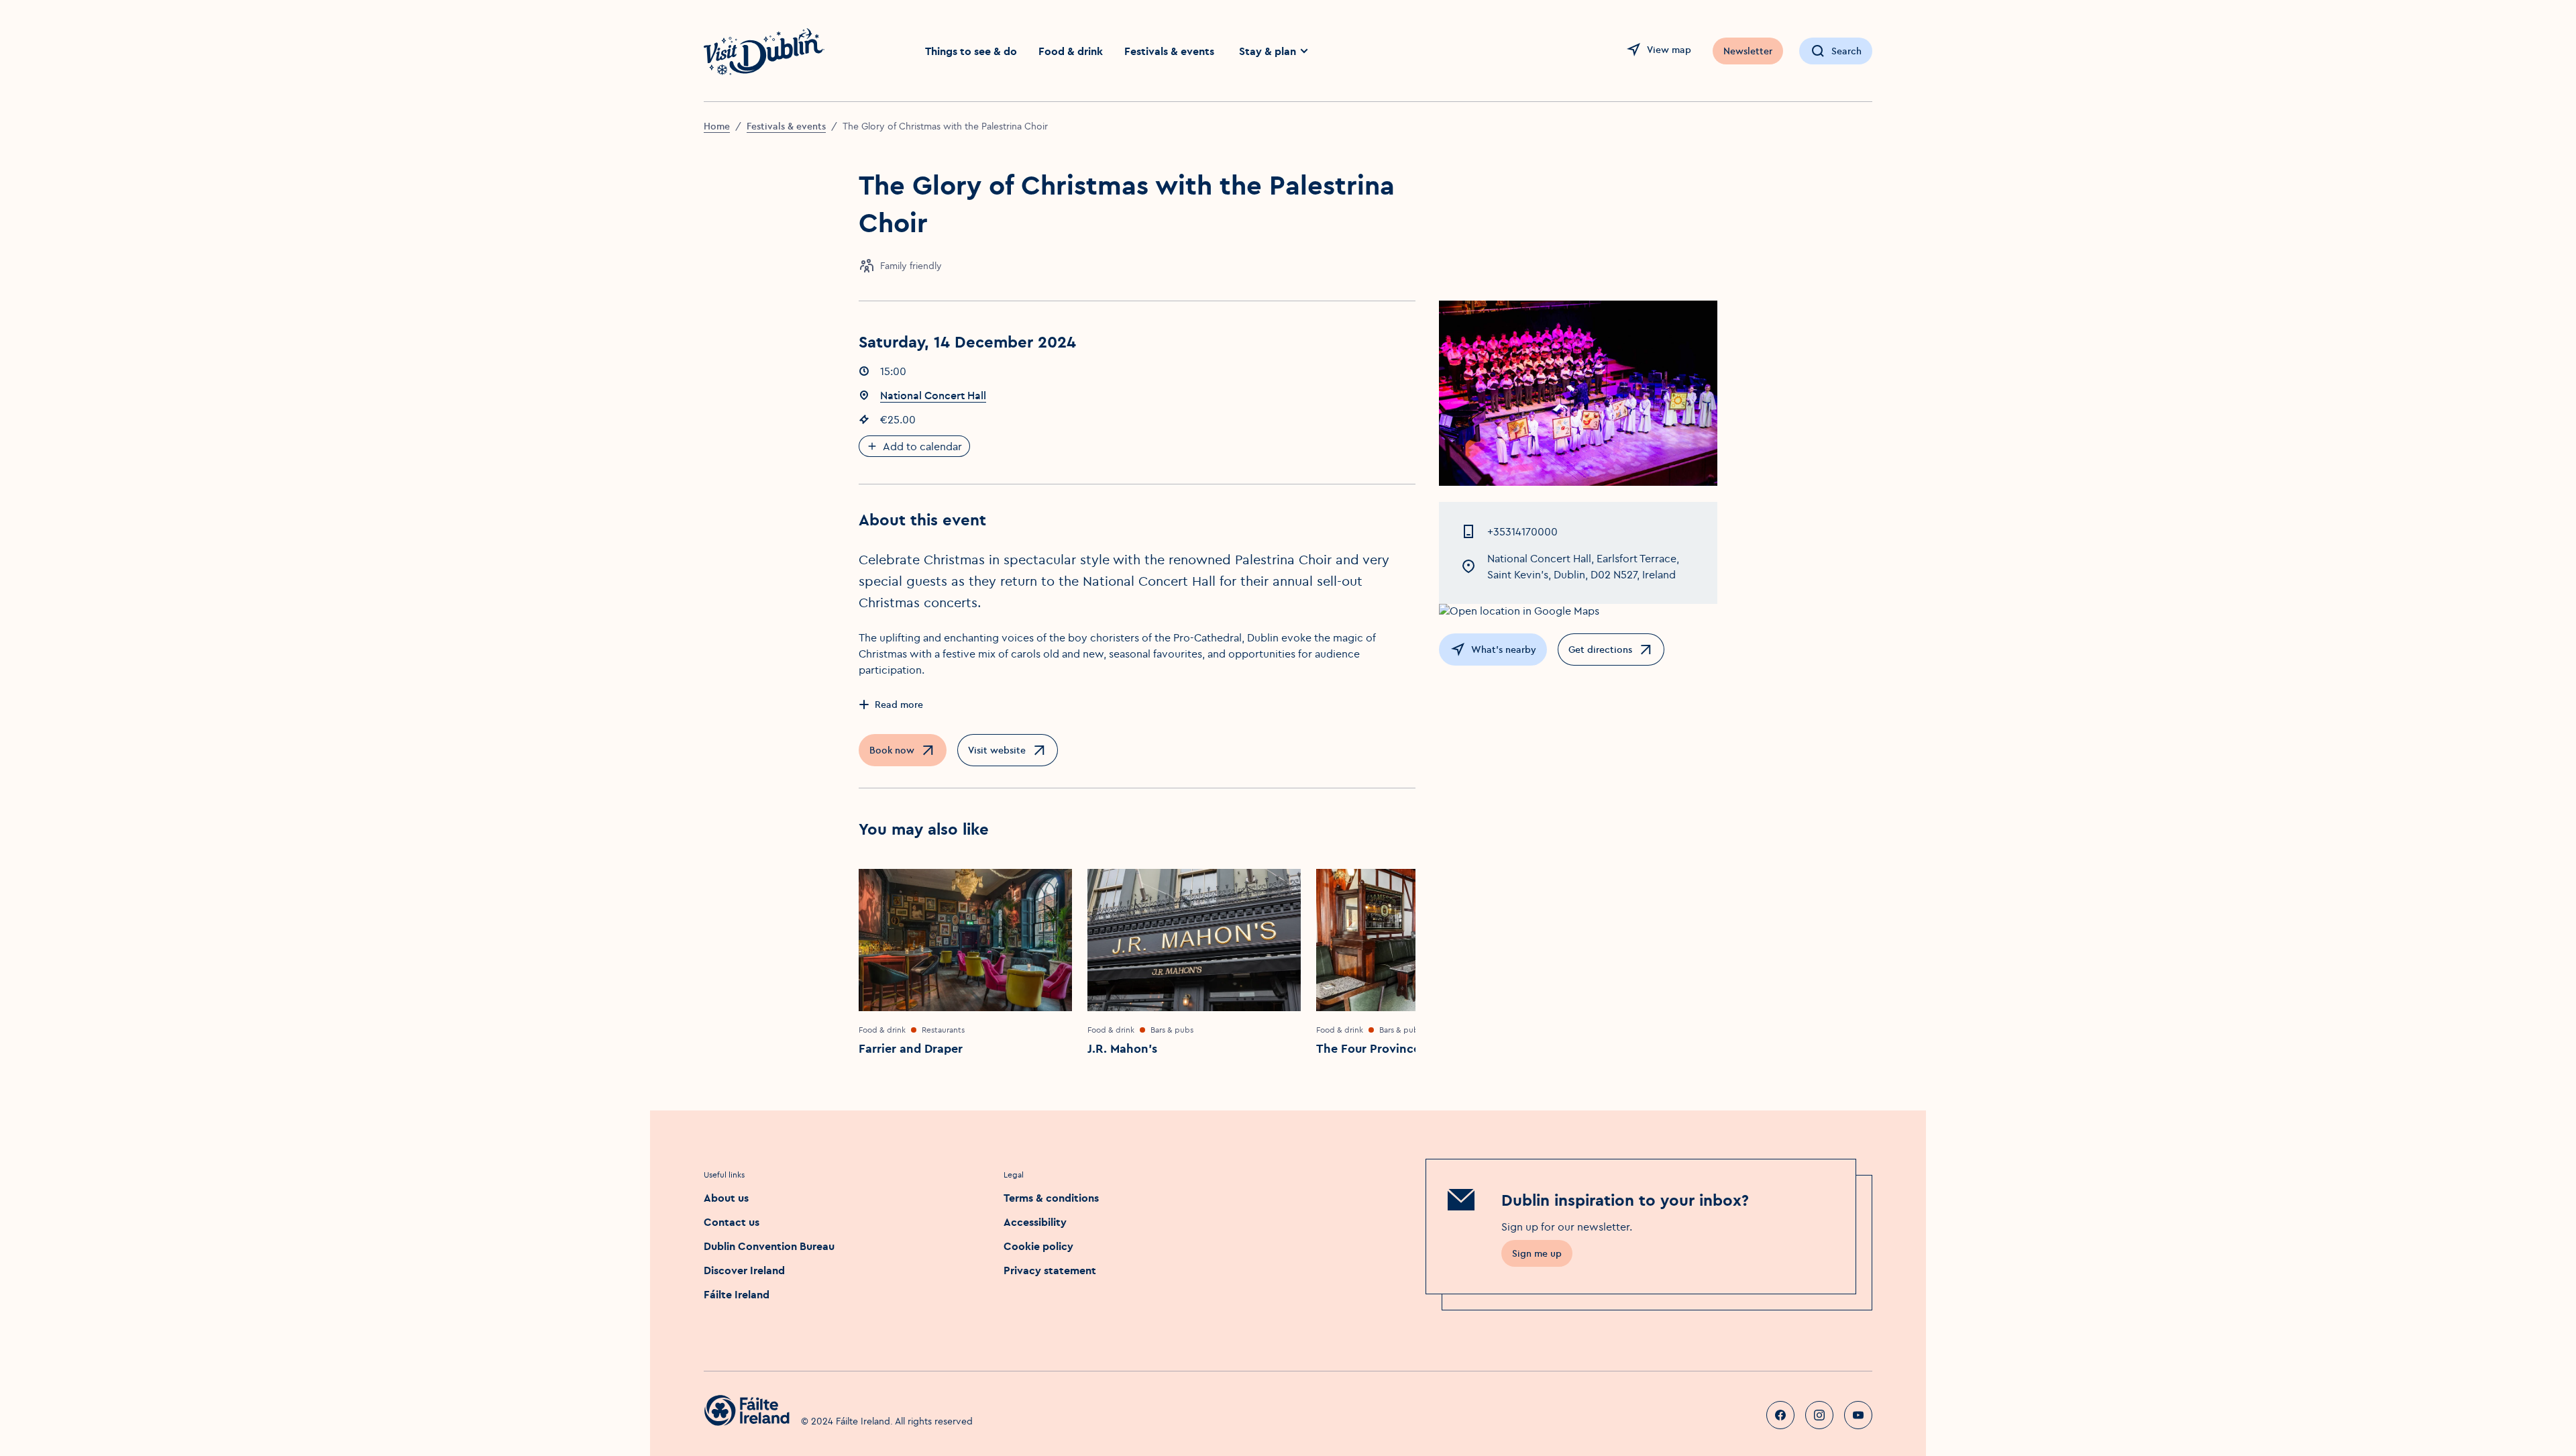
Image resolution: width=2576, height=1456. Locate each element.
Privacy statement (1050, 1270)
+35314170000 (1522, 531)
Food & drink (1071, 51)
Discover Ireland (744, 1270)
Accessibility (1035, 1222)
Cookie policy (1038, 1246)
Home (717, 126)
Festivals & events (1169, 51)
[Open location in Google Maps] (1578, 611)
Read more (899, 705)
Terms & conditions (1051, 1198)
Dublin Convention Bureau (769, 1246)
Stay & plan (1268, 51)
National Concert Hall (933, 395)
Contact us (732, 1222)
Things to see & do (971, 51)
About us (726, 1198)
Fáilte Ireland (737, 1294)
